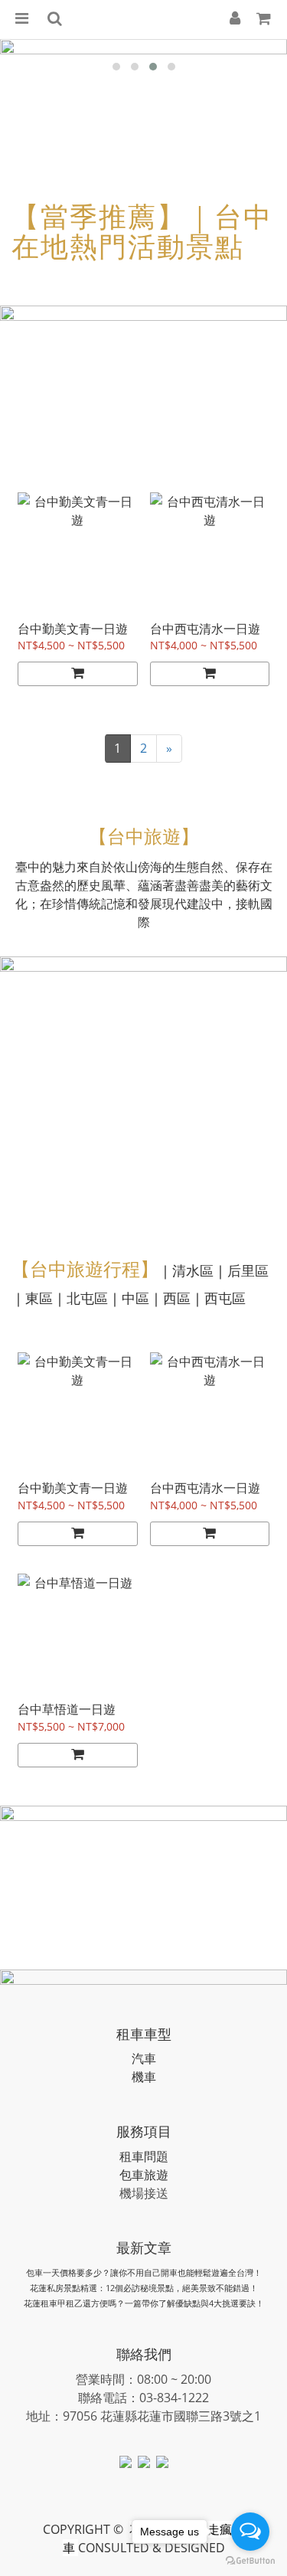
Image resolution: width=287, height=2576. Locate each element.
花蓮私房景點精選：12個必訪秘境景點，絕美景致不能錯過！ (144, 2288)
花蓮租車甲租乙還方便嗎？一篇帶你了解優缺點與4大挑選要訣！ (144, 2303)
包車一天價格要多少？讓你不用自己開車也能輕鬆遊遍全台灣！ (144, 2272)
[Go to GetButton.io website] (250, 2561)
